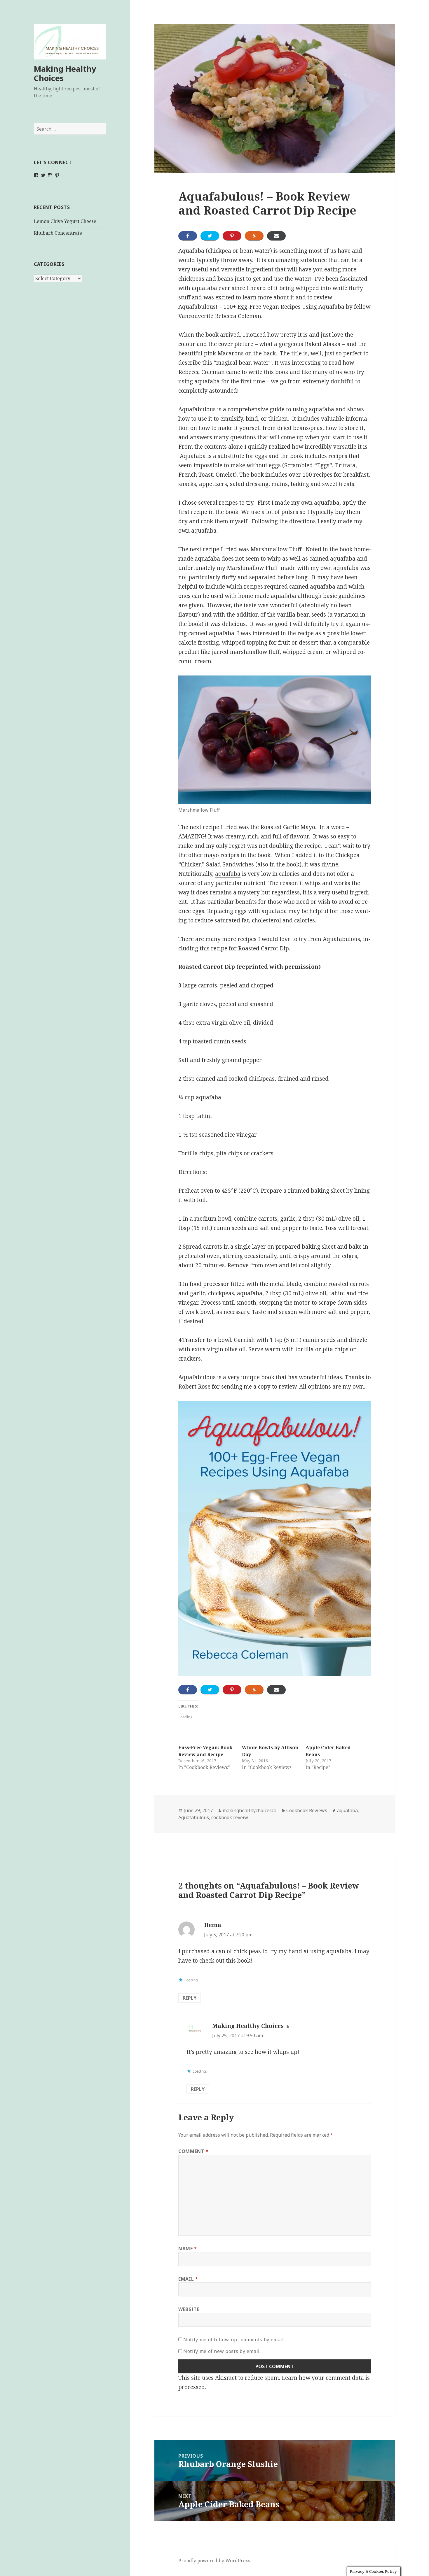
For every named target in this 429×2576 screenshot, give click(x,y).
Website (189, 2309)
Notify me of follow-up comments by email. (234, 2340)
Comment (193, 2151)
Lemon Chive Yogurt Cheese (65, 221)
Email (188, 2279)
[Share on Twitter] (210, 236)
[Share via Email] (276, 236)
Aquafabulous (194, 1817)
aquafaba (228, 874)
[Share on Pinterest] (232, 236)
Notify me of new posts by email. (222, 2351)
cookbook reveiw (230, 1817)
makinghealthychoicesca (250, 1810)
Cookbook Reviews (307, 1810)
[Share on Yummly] (254, 236)
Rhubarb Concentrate (58, 233)
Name (188, 2249)
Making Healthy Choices (65, 73)
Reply (190, 1998)
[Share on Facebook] (188, 236)
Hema (213, 1925)
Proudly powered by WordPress (214, 2561)
